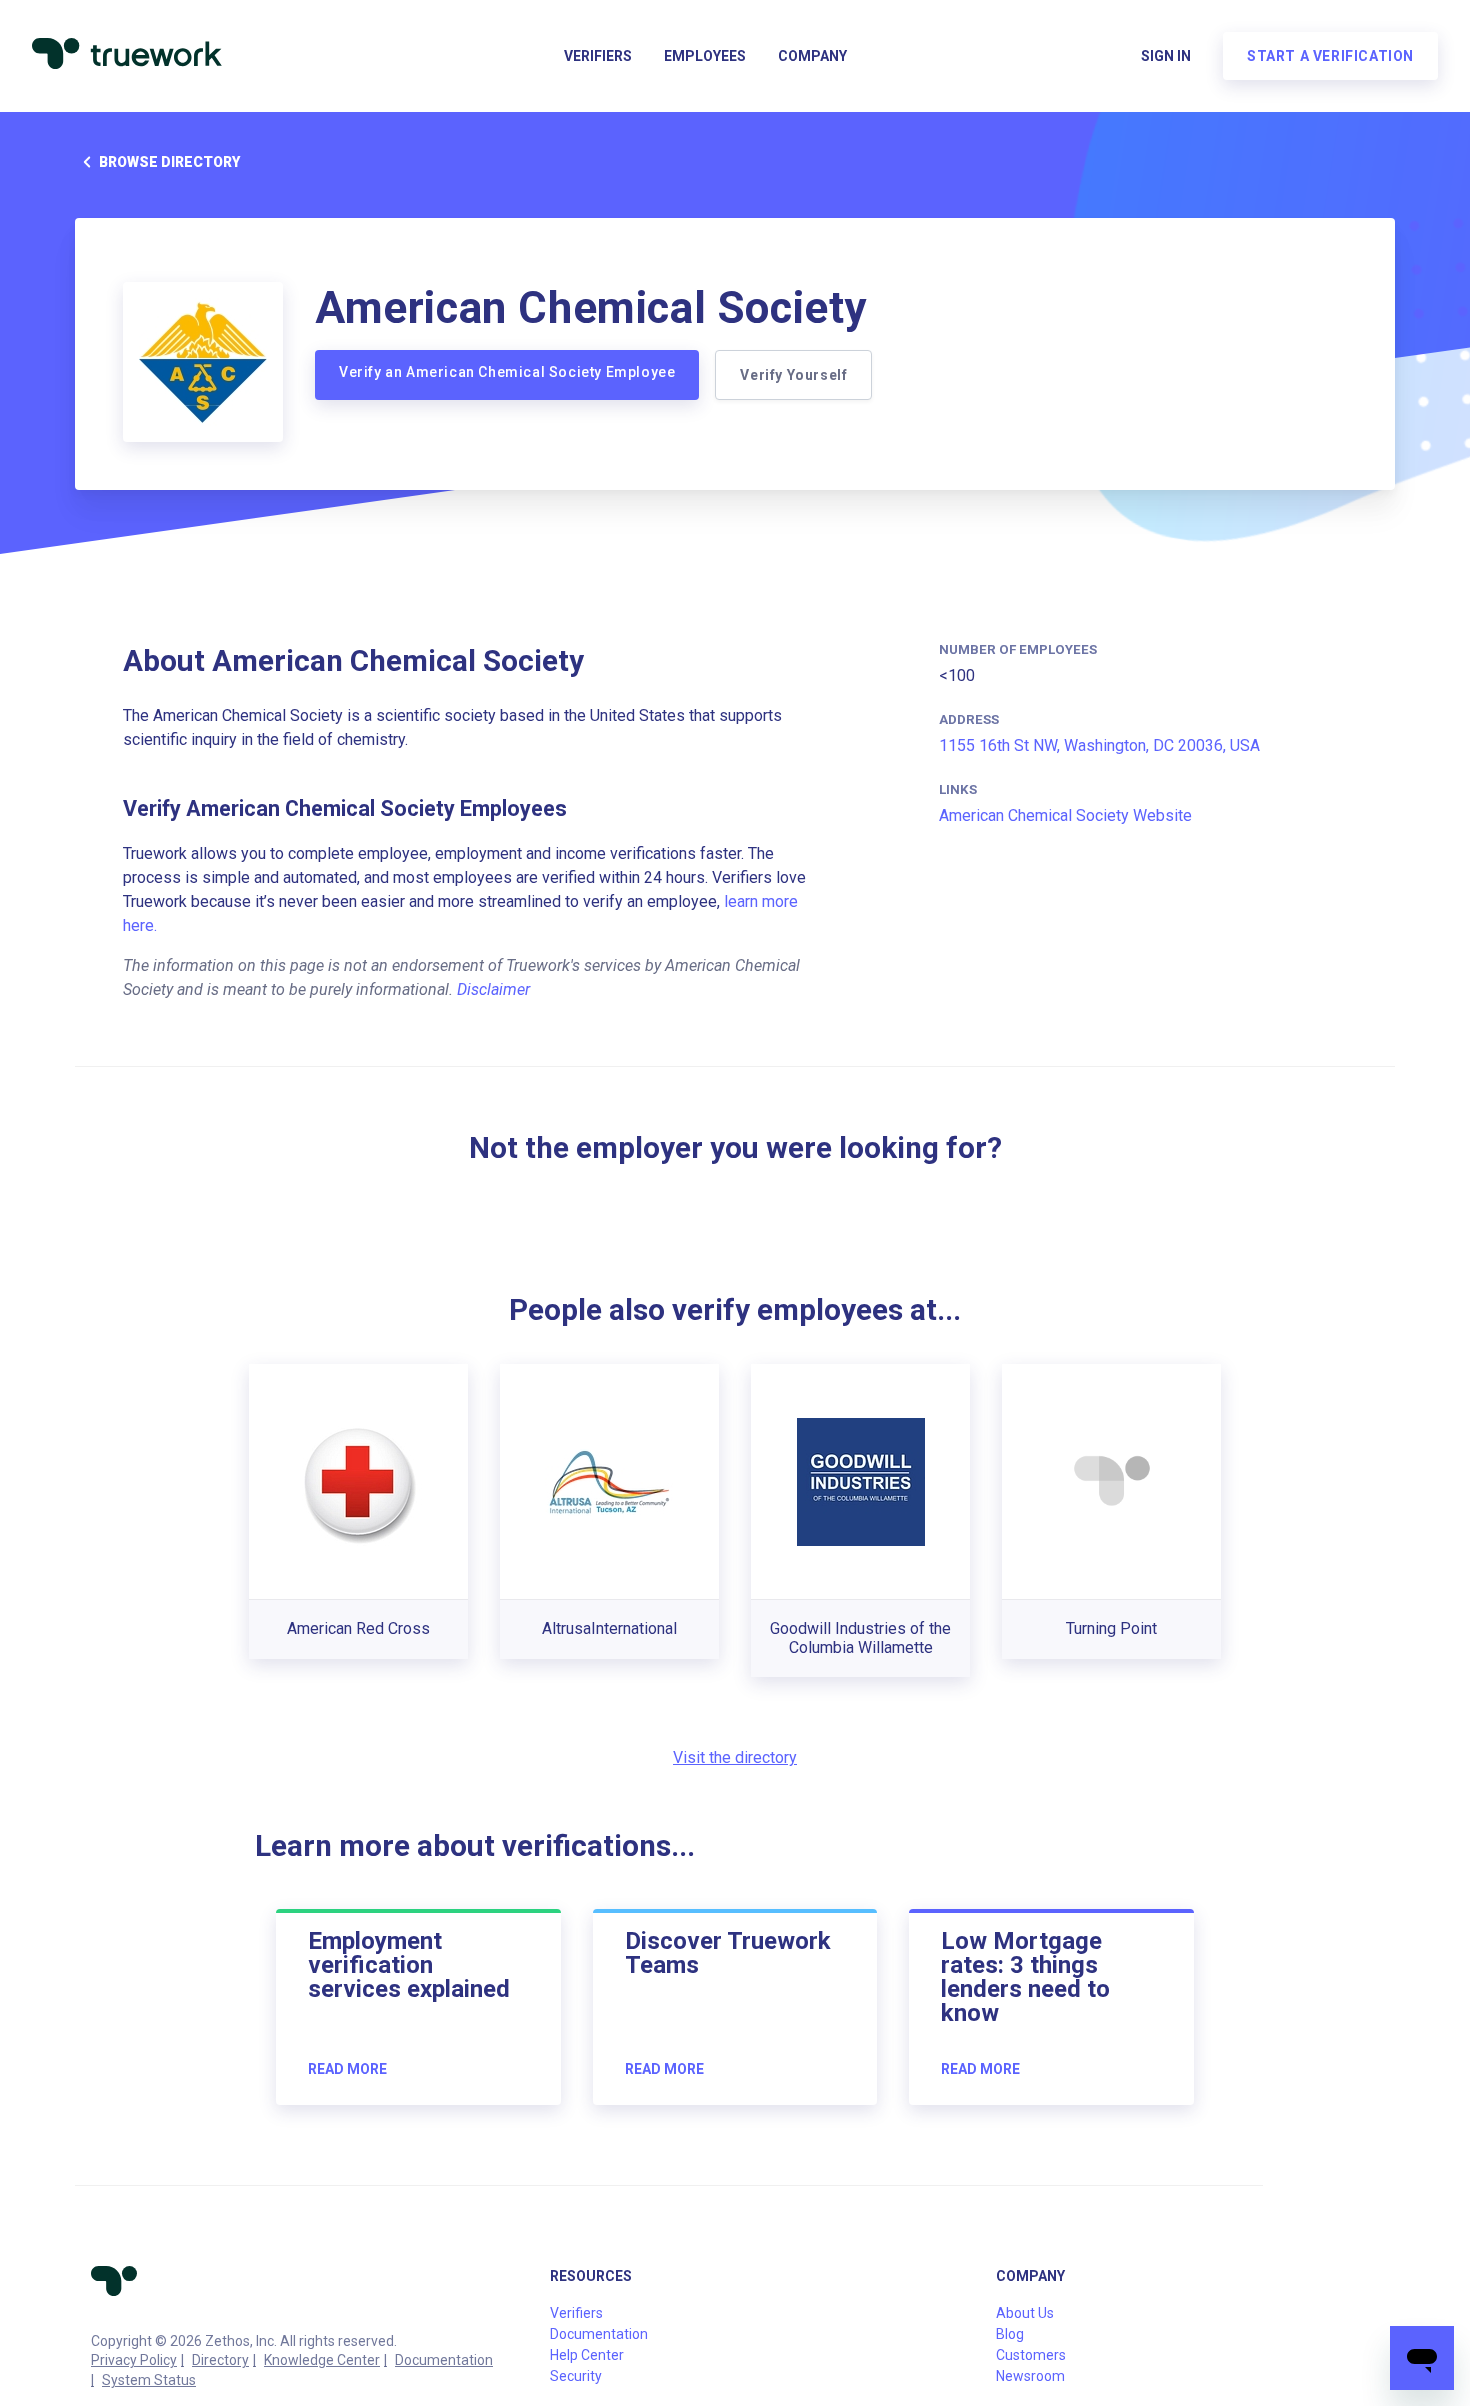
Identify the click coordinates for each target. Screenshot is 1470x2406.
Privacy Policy (134, 2360)
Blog (1010, 2334)
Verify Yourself (793, 375)
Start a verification (1330, 56)
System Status (149, 2380)
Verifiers (598, 56)
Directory (220, 2360)
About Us (1025, 2313)
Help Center (587, 2355)
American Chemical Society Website (1065, 815)
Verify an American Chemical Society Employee (507, 372)
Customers (1031, 2355)
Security (576, 2376)
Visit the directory (735, 1757)
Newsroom (1030, 2376)
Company (812, 56)
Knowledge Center (322, 2360)
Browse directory (169, 162)
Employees (705, 56)
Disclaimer (493, 989)
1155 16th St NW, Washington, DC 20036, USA (1099, 745)
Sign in (1166, 56)
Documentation (444, 2360)
